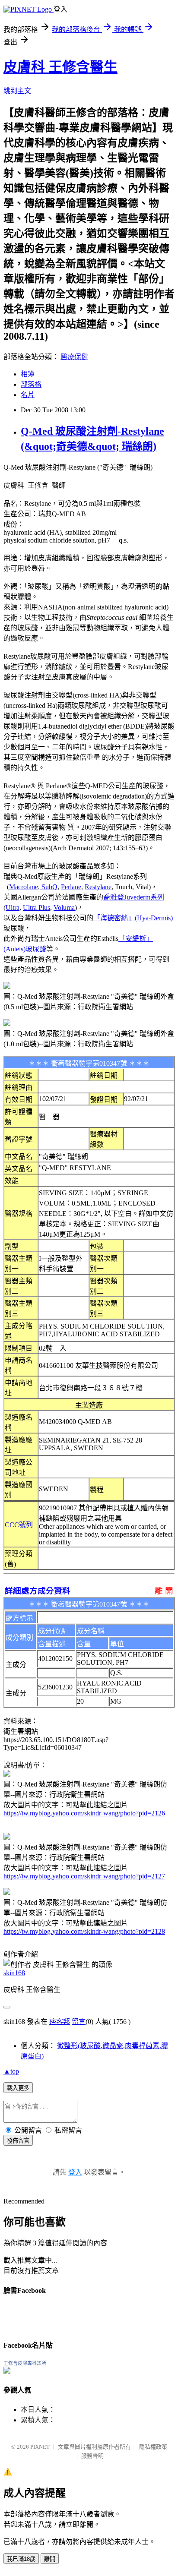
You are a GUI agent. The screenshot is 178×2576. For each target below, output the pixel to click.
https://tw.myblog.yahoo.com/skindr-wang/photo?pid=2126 (84, 1813)
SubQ (49, 887)
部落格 (31, 384)
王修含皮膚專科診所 (25, 2363)
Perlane (71, 887)
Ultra (13, 908)
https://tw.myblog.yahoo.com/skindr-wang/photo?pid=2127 (84, 1876)
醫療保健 (74, 357)
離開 (50, 2559)
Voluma (64, 908)
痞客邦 (60, 2022)
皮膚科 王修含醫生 (60, 67)
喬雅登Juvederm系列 (134, 897)
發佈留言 (18, 2141)
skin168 (14, 1973)
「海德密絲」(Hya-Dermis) (133, 918)
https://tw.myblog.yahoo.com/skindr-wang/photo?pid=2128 (84, 1931)
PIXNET (40, 2447)
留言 (79, 2022)
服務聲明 (92, 2456)
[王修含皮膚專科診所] (7, 2371)
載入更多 (18, 2088)
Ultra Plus (37, 908)
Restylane (98, 887)
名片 (28, 395)
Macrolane (24, 887)
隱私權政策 (153, 2447)
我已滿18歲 (21, 2559)
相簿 (28, 374)
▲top (11, 2071)
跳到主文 (17, 91)
